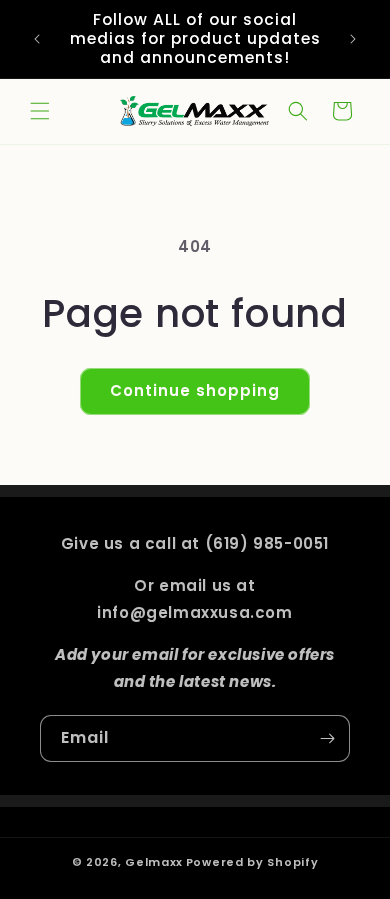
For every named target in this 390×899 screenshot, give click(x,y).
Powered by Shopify (252, 862)
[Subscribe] (327, 738)
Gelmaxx (154, 862)
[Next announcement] (353, 39)
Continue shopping (195, 390)
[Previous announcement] (37, 39)
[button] (40, 111)
